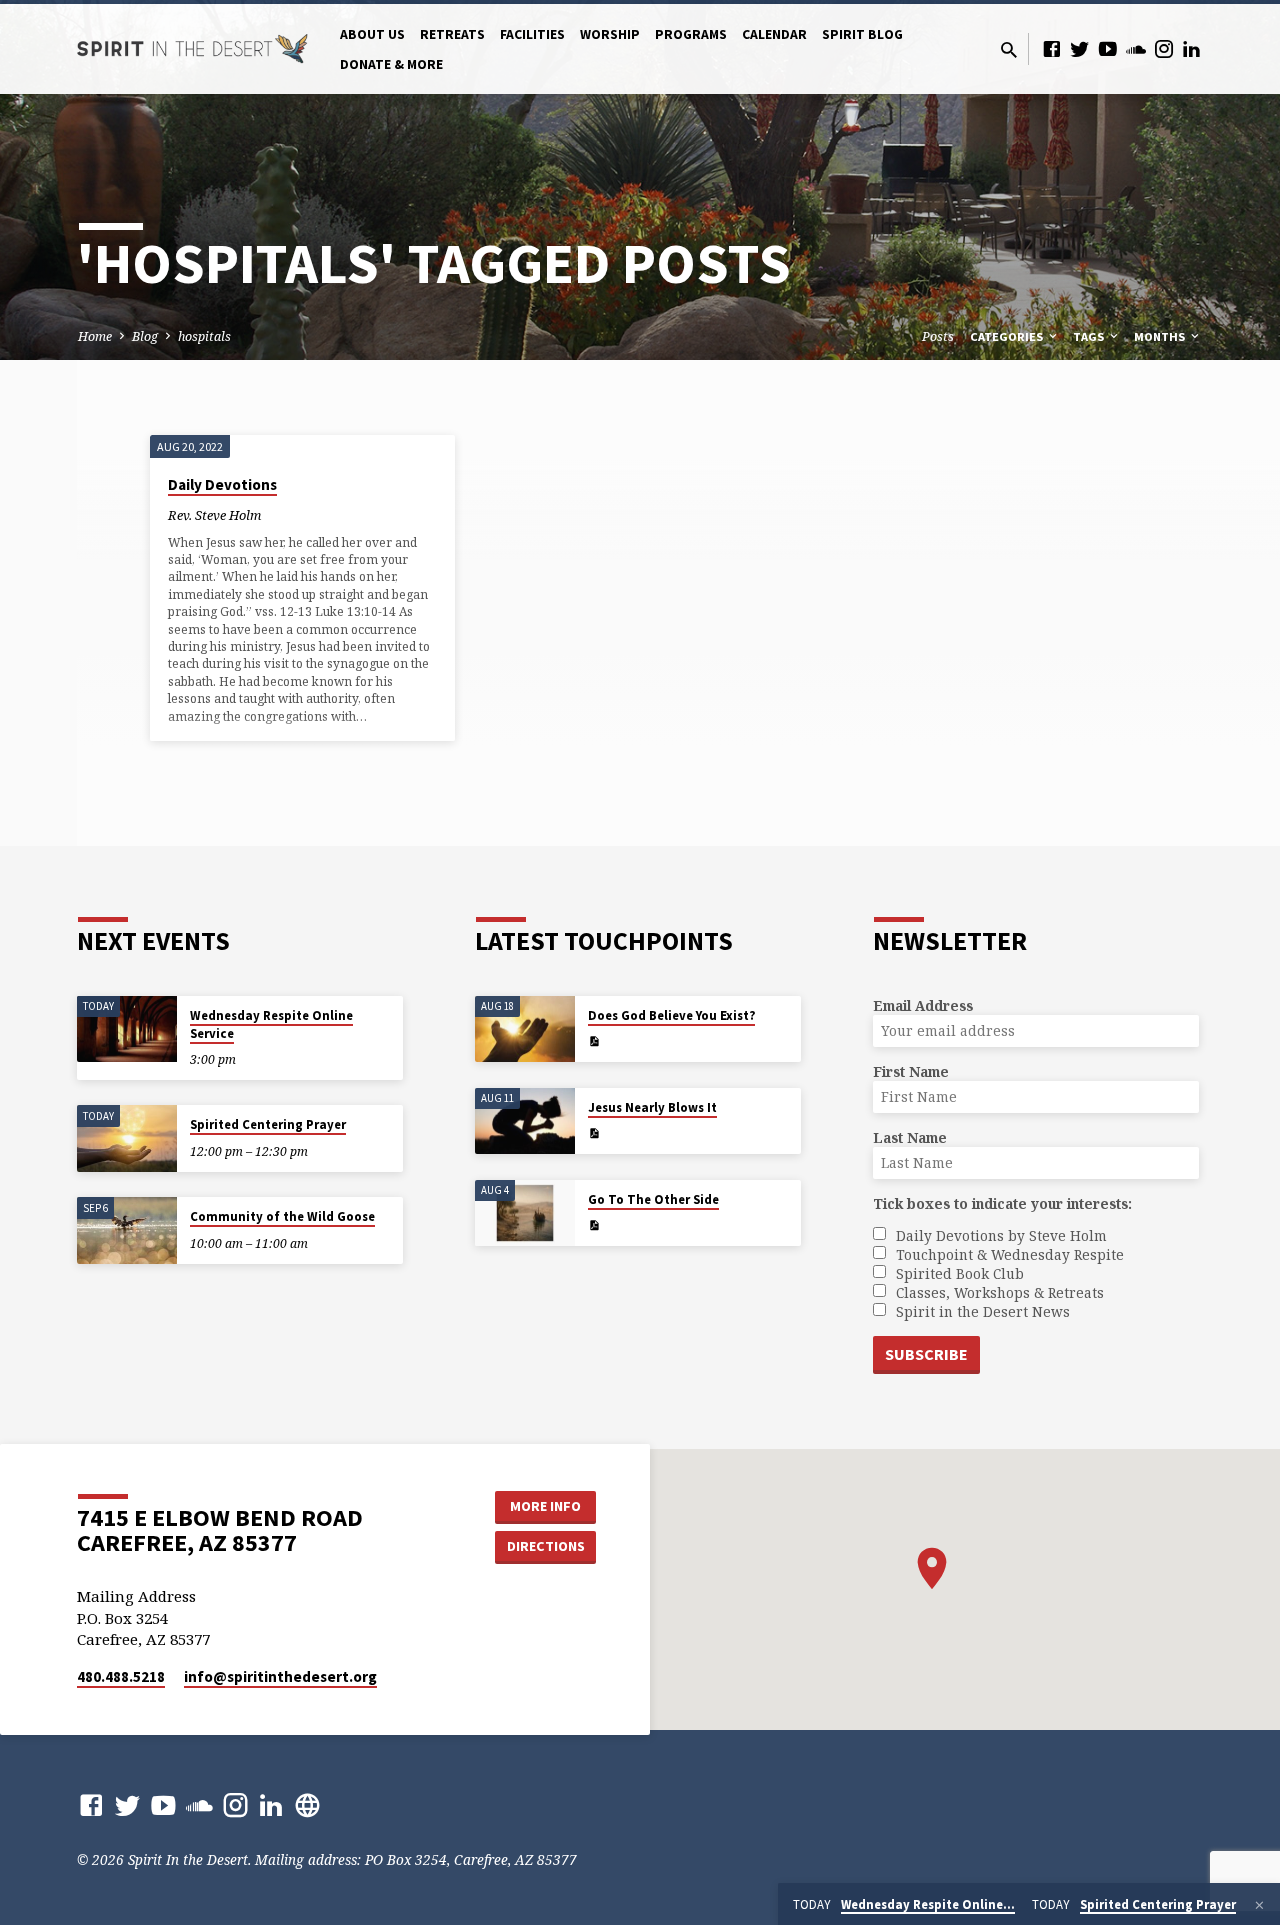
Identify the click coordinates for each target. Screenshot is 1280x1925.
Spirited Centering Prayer (268, 1124)
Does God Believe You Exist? (671, 1015)
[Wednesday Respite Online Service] (127, 1029)
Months (1161, 336)
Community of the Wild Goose (282, 1216)
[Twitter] (1080, 48)
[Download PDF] (594, 1041)
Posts (938, 336)
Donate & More (391, 64)
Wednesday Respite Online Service (271, 1024)
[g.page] (307, 1804)
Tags (1090, 336)
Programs (691, 34)
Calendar (774, 34)
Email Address (923, 1005)
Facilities (532, 34)
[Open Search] (1009, 49)
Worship (610, 34)
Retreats (452, 34)
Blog (145, 336)
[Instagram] (1164, 48)
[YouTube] (1108, 48)
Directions (546, 1546)
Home (95, 336)
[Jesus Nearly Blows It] (525, 1121)
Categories (1008, 336)
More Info (545, 1506)
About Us (372, 34)
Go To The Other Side (653, 1199)
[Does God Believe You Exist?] (525, 1029)
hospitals (204, 336)
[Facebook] (1052, 48)
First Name (911, 1071)
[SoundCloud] (1136, 48)
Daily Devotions (222, 484)
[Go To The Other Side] (525, 1213)
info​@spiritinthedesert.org (280, 1676)
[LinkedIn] (1192, 48)
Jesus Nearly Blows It (652, 1107)
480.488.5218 (121, 1676)
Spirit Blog (862, 34)
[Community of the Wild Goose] (127, 1230)
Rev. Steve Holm (214, 515)
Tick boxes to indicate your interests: (1002, 1203)
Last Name (910, 1137)
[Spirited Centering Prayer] (127, 1138)
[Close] (1259, 1905)
